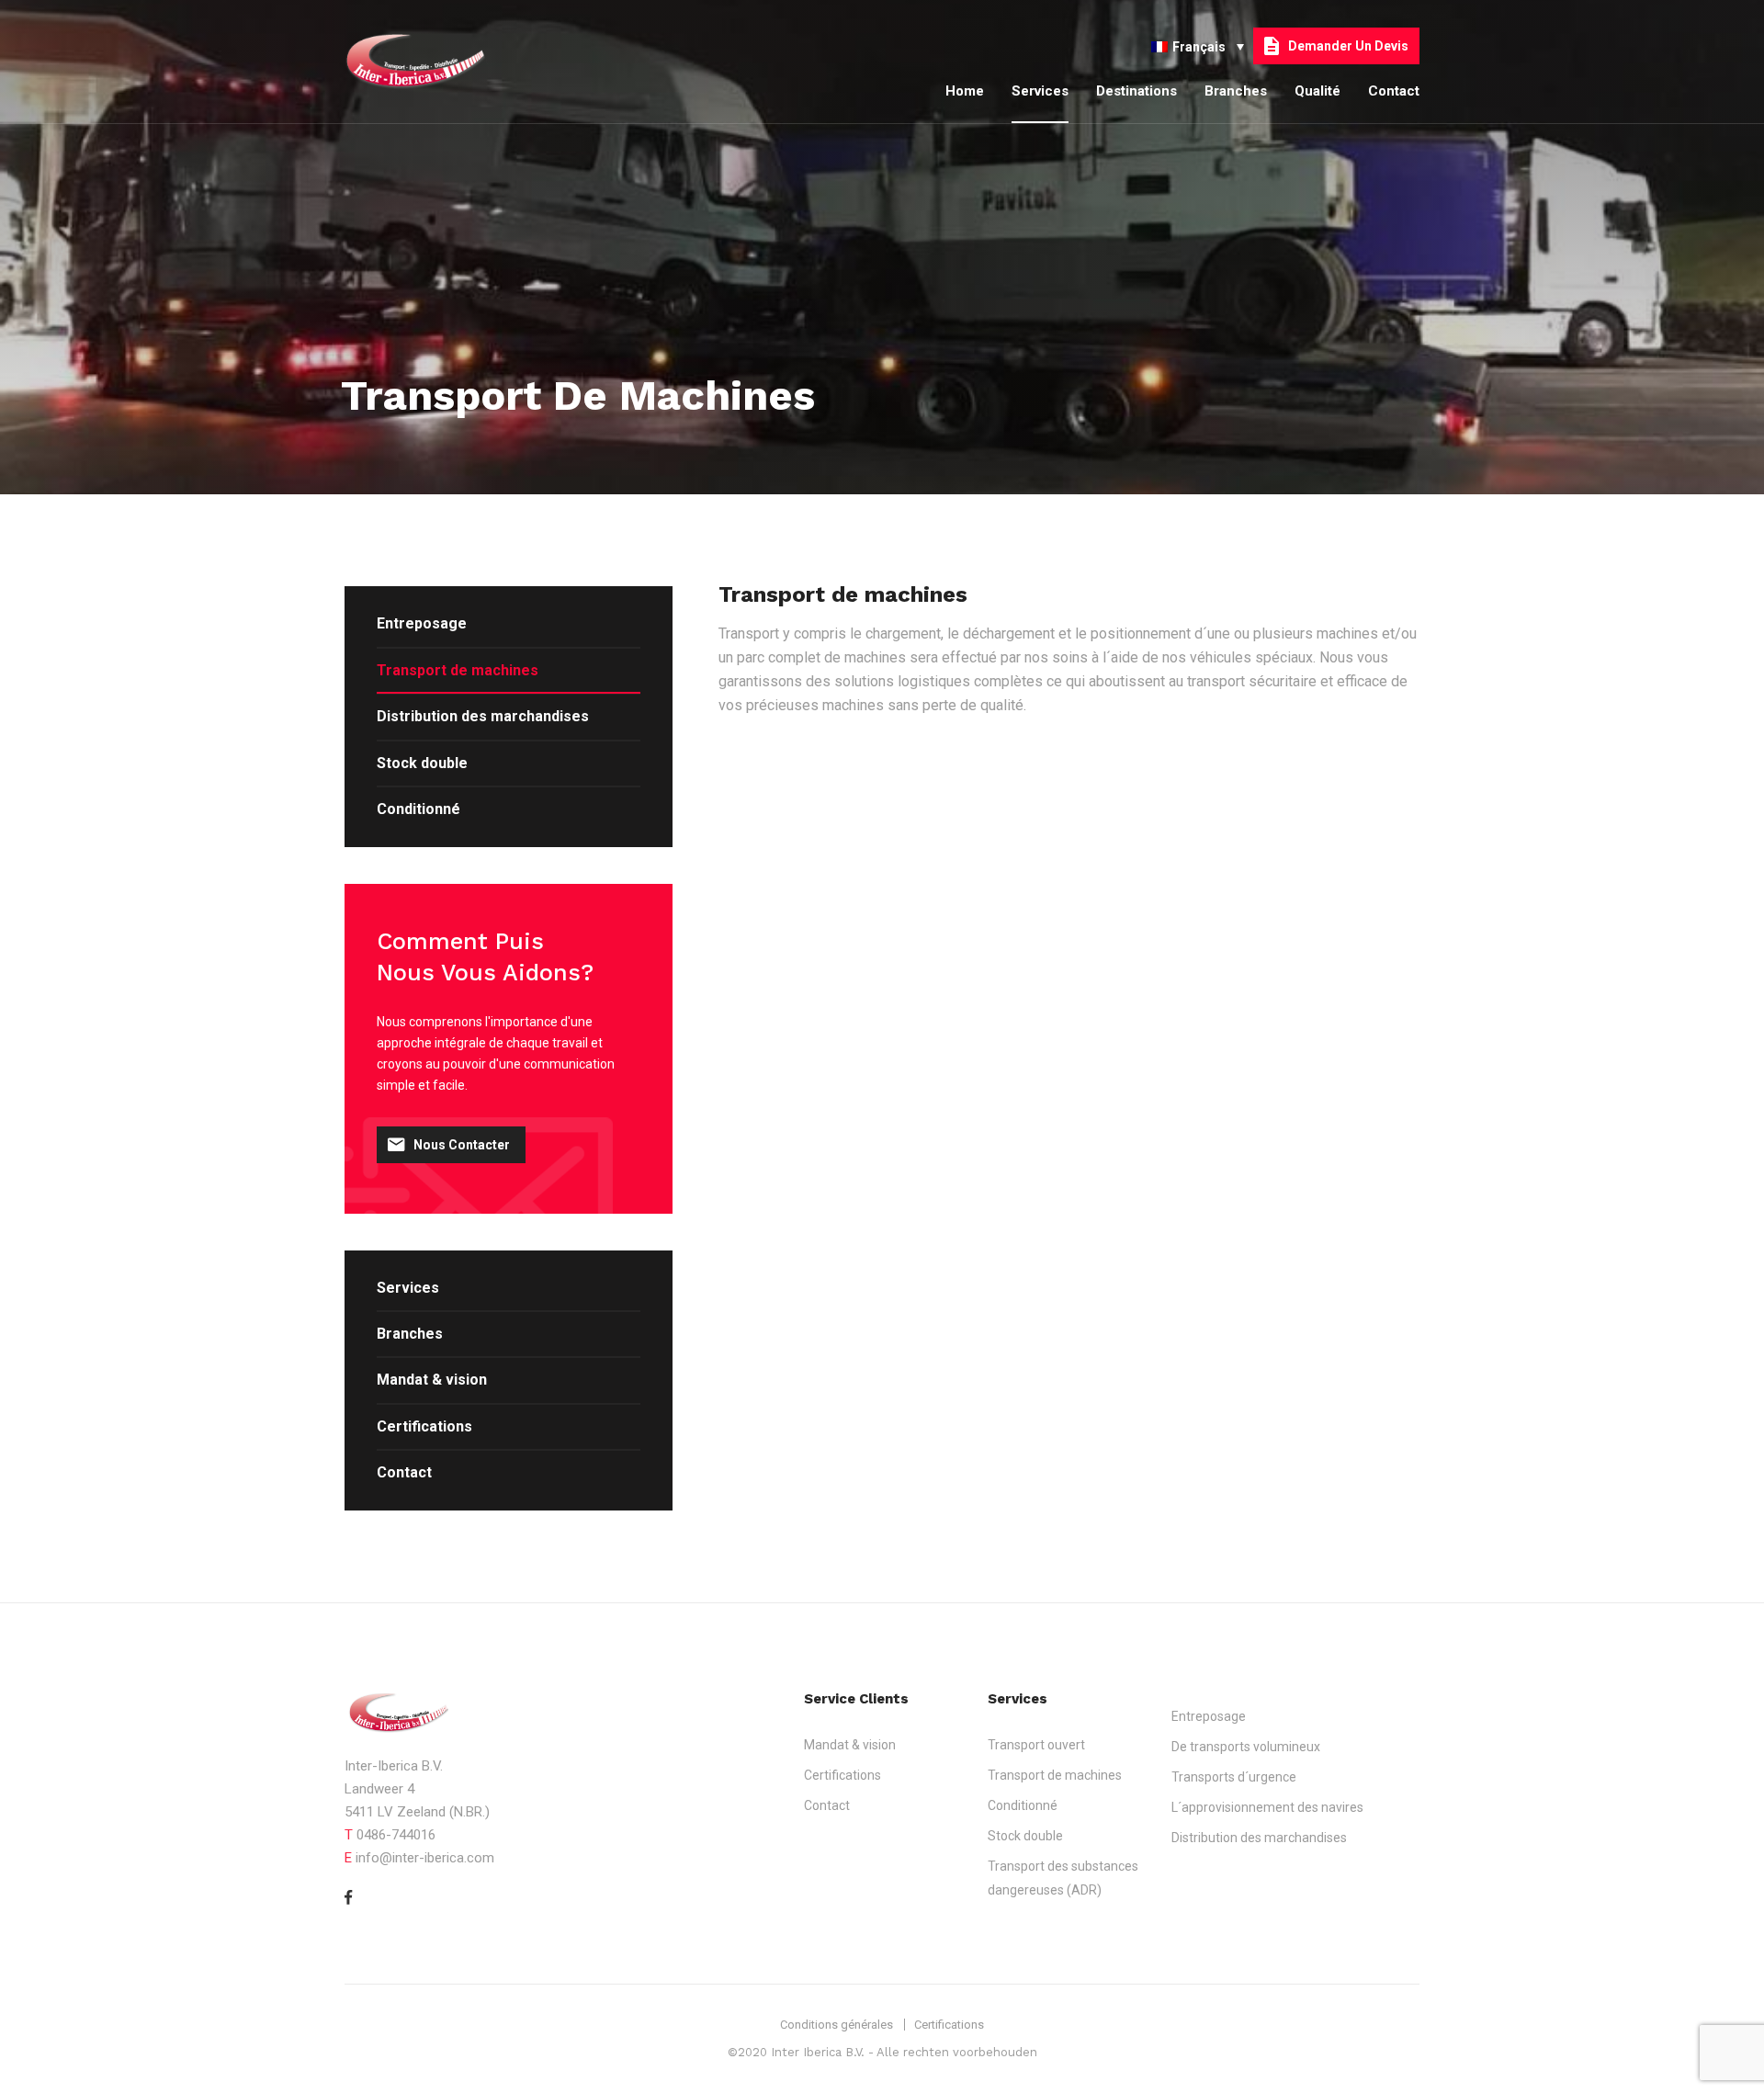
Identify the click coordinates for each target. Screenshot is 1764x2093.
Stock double (422, 763)
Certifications (424, 1426)
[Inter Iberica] (432, 62)
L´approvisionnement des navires (1267, 1807)
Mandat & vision (432, 1380)
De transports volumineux (1246, 1747)
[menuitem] (1198, 45)
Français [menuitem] (1199, 47)
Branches (1236, 91)
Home (965, 91)
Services (1040, 91)
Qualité (1317, 91)
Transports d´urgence (1234, 1777)
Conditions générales (837, 2025)
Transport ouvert (1036, 1745)
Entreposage (422, 623)
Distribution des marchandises (483, 716)
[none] (1198, 45)
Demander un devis (1348, 46)
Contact (1394, 91)
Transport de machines (458, 670)
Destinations (1136, 91)
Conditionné (418, 809)
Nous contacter (462, 1145)
